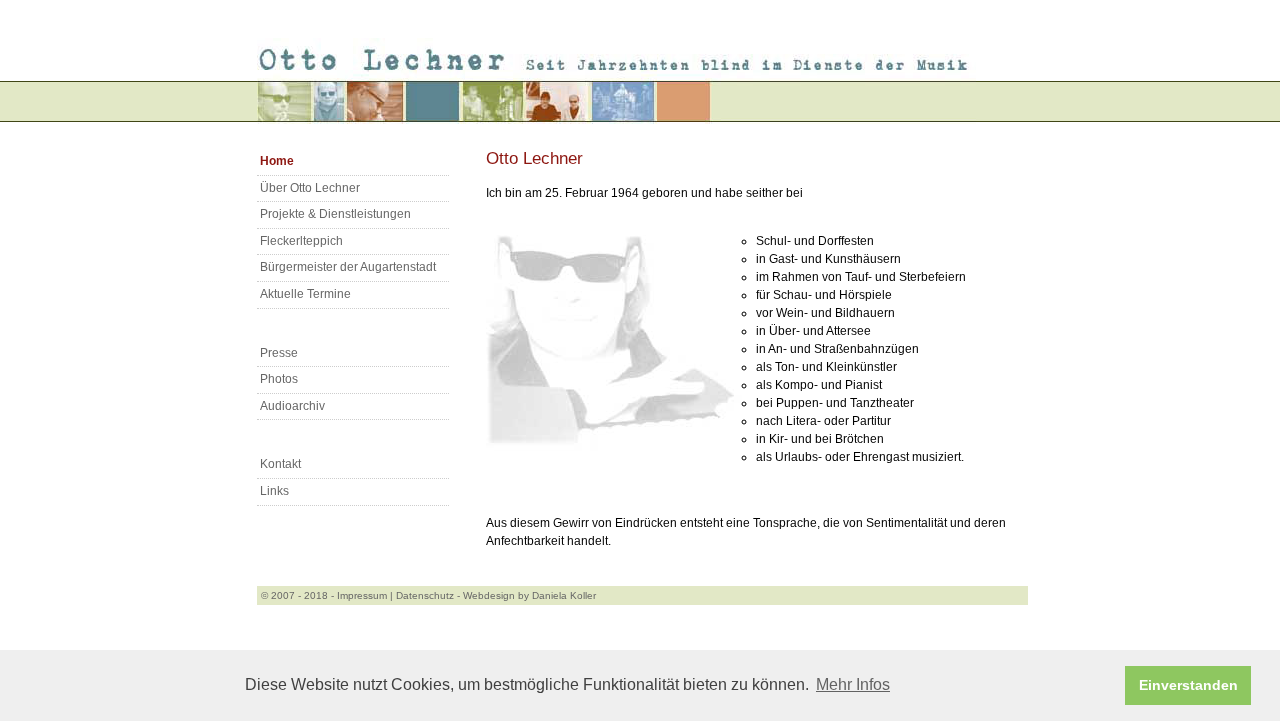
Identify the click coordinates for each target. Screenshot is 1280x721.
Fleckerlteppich (301, 241)
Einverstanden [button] (1188, 685)
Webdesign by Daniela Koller (529, 595)
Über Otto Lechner (310, 188)
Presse (279, 353)
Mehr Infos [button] (853, 684)
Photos (279, 379)
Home (277, 161)
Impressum (362, 595)
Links (274, 491)
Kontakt (280, 464)
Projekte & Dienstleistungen (335, 214)
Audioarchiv (292, 406)
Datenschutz (425, 595)
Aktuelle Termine (305, 294)
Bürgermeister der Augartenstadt (348, 267)
